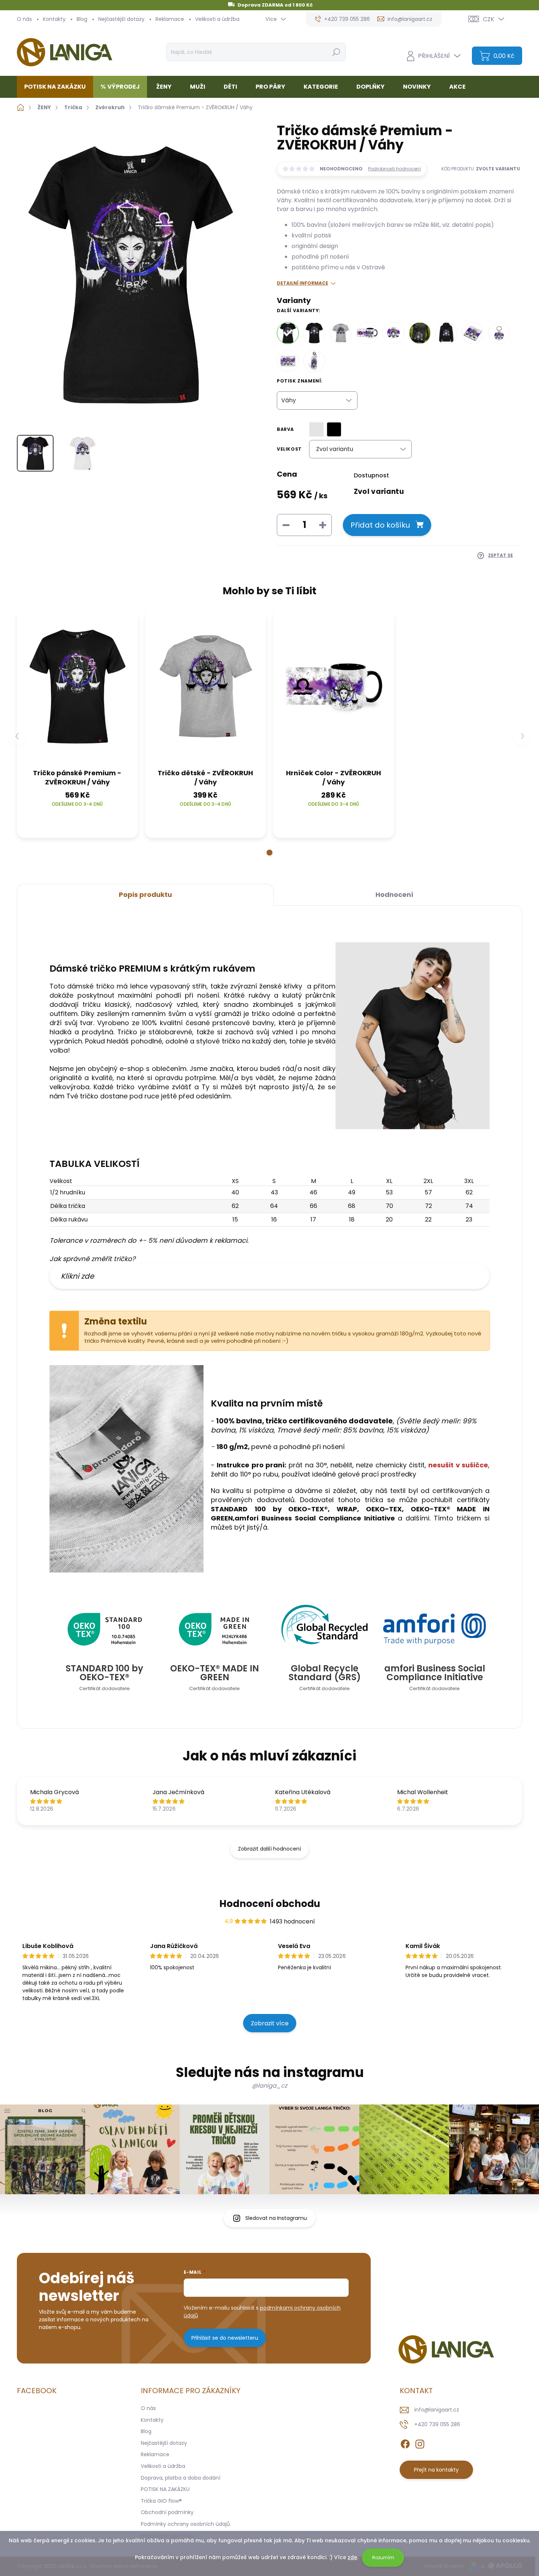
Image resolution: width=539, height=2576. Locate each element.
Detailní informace (302, 283)
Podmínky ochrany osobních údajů (185, 2524)
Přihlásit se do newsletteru (225, 2338)
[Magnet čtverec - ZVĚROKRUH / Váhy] (473, 333)
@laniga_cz (269, 2086)
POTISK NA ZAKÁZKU (165, 2489)
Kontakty (54, 19)
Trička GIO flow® (161, 2501)
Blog (82, 19)
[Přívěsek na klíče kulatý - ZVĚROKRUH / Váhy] (499, 333)
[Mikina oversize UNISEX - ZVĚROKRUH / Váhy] (446, 333)
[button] (269, 853)
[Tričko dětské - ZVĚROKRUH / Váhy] (341, 333)
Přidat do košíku (380, 525)
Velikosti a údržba (217, 19)
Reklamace (170, 19)
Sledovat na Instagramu (276, 2218)
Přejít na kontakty (436, 2470)
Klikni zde (77, 1276)
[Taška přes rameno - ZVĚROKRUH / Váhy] (420, 333)
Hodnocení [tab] (394, 895)
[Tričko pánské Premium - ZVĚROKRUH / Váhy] (314, 333)
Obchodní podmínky (167, 2512)
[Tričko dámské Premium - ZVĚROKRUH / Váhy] (288, 333)
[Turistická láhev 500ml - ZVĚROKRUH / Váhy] (314, 361)
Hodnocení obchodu (270, 1904)
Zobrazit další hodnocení (269, 1849)
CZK (489, 19)
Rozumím (383, 2557)
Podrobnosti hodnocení (395, 169)
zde (352, 2557)
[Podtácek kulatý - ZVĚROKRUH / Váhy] (393, 333)
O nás (24, 19)
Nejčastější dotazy (121, 19)
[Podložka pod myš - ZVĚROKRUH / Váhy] (288, 361)
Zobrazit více (270, 2023)
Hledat (336, 52)
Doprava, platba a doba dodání (181, 2478)
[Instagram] (420, 2443)
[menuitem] (58, 87)
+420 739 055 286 (437, 2424)
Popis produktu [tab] (145, 895)
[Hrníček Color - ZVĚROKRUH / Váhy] (367, 333)
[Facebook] (405, 2443)
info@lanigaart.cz (437, 2410)
